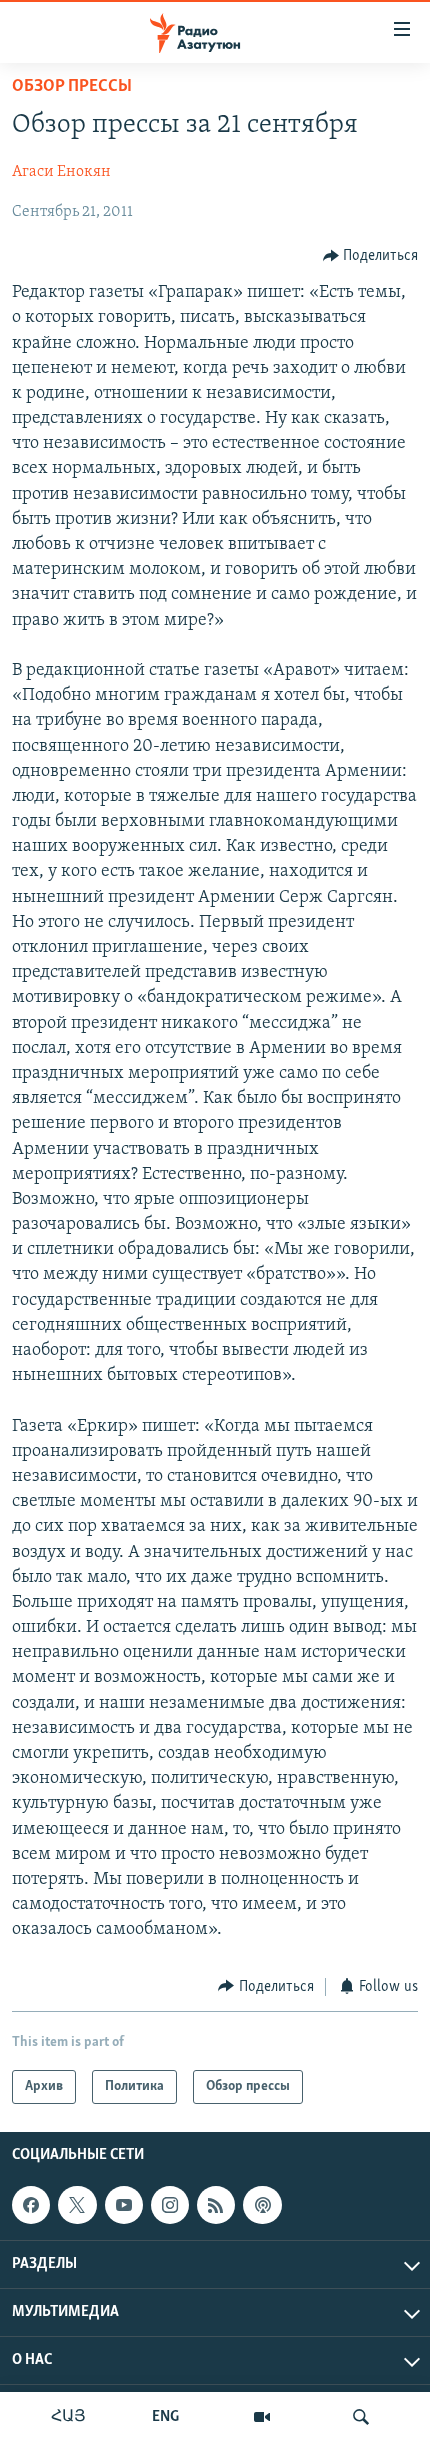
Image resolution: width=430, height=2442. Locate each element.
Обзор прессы (72, 87)
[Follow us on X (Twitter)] (77, 2205)
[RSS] (216, 2205)
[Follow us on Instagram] (170, 2205)
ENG (165, 2417)
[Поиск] (361, 2417)
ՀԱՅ (68, 2417)
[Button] (371, 256)
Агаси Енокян (61, 172)
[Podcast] (262, 2205)
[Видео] (262, 2417)
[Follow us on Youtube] (124, 2205)
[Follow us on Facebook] (31, 2205)
